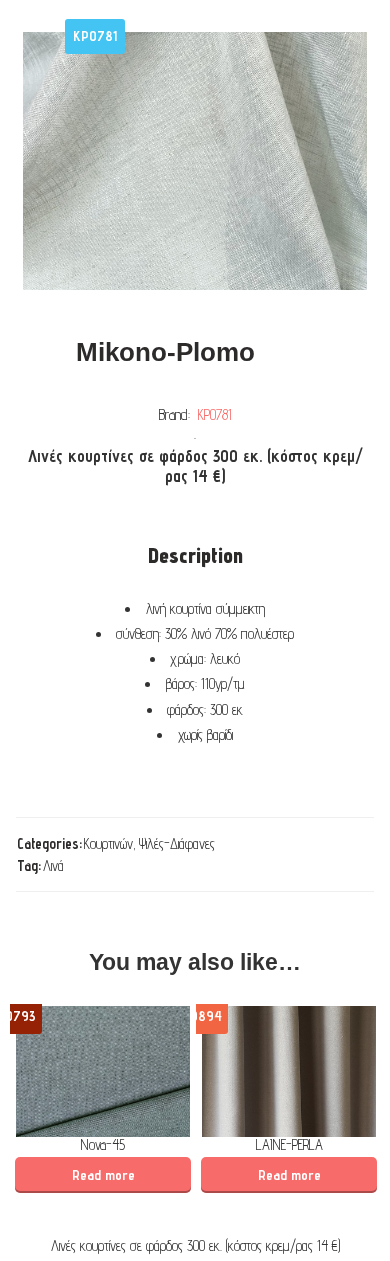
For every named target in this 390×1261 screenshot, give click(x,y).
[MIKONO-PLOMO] (195, 161)
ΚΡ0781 (215, 414)
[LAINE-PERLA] (289, 1071)
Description (195, 556)
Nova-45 (103, 1144)
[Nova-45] (103, 1071)
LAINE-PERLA (289, 1144)
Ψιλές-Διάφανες (177, 843)
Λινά (53, 865)
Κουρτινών (108, 843)
